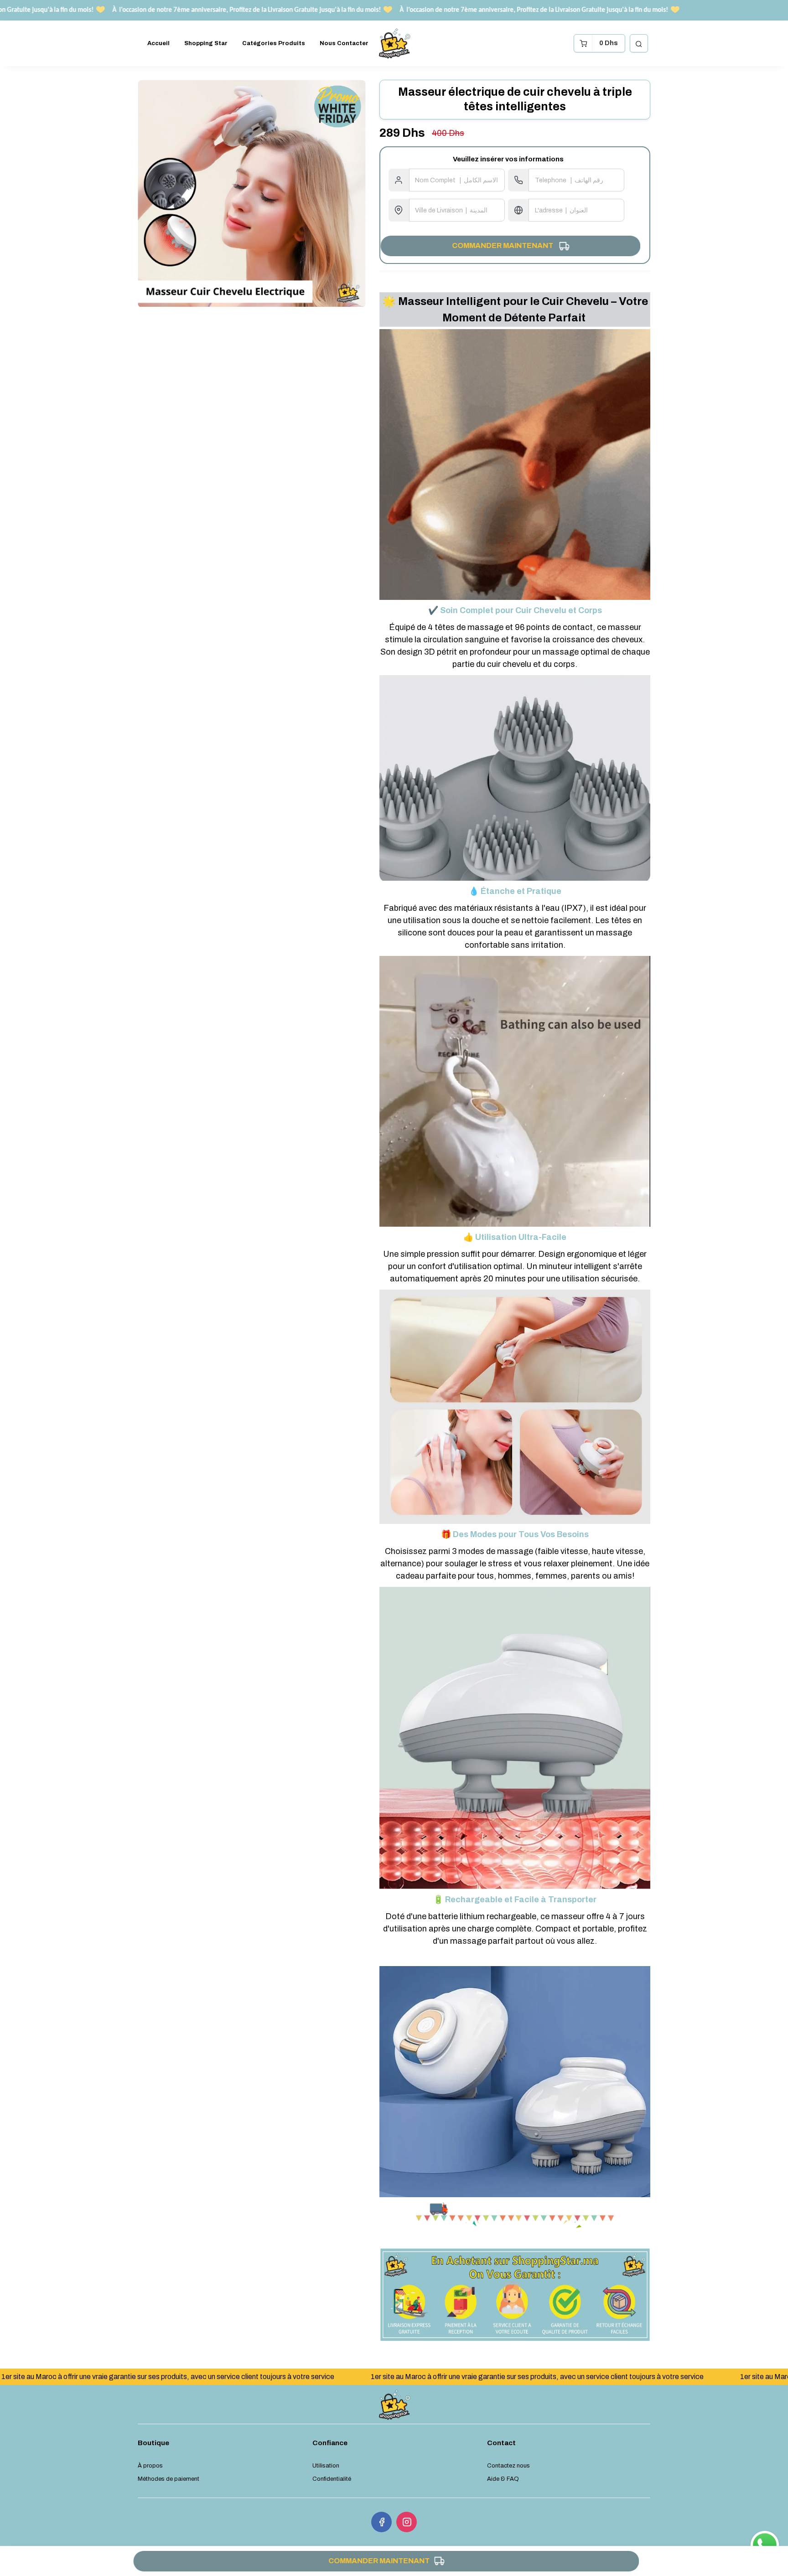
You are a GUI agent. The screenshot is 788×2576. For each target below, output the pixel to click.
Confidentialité (332, 2479)
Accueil (158, 43)
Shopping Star (206, 43)
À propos (150, 2466)
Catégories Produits (274, 43)
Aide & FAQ (503, 2479)
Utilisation (326, 2466)
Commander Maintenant (508, 245)
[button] (639, 43)
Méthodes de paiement (168, 2479)
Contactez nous (508, 2466)
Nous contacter (344, 43)
